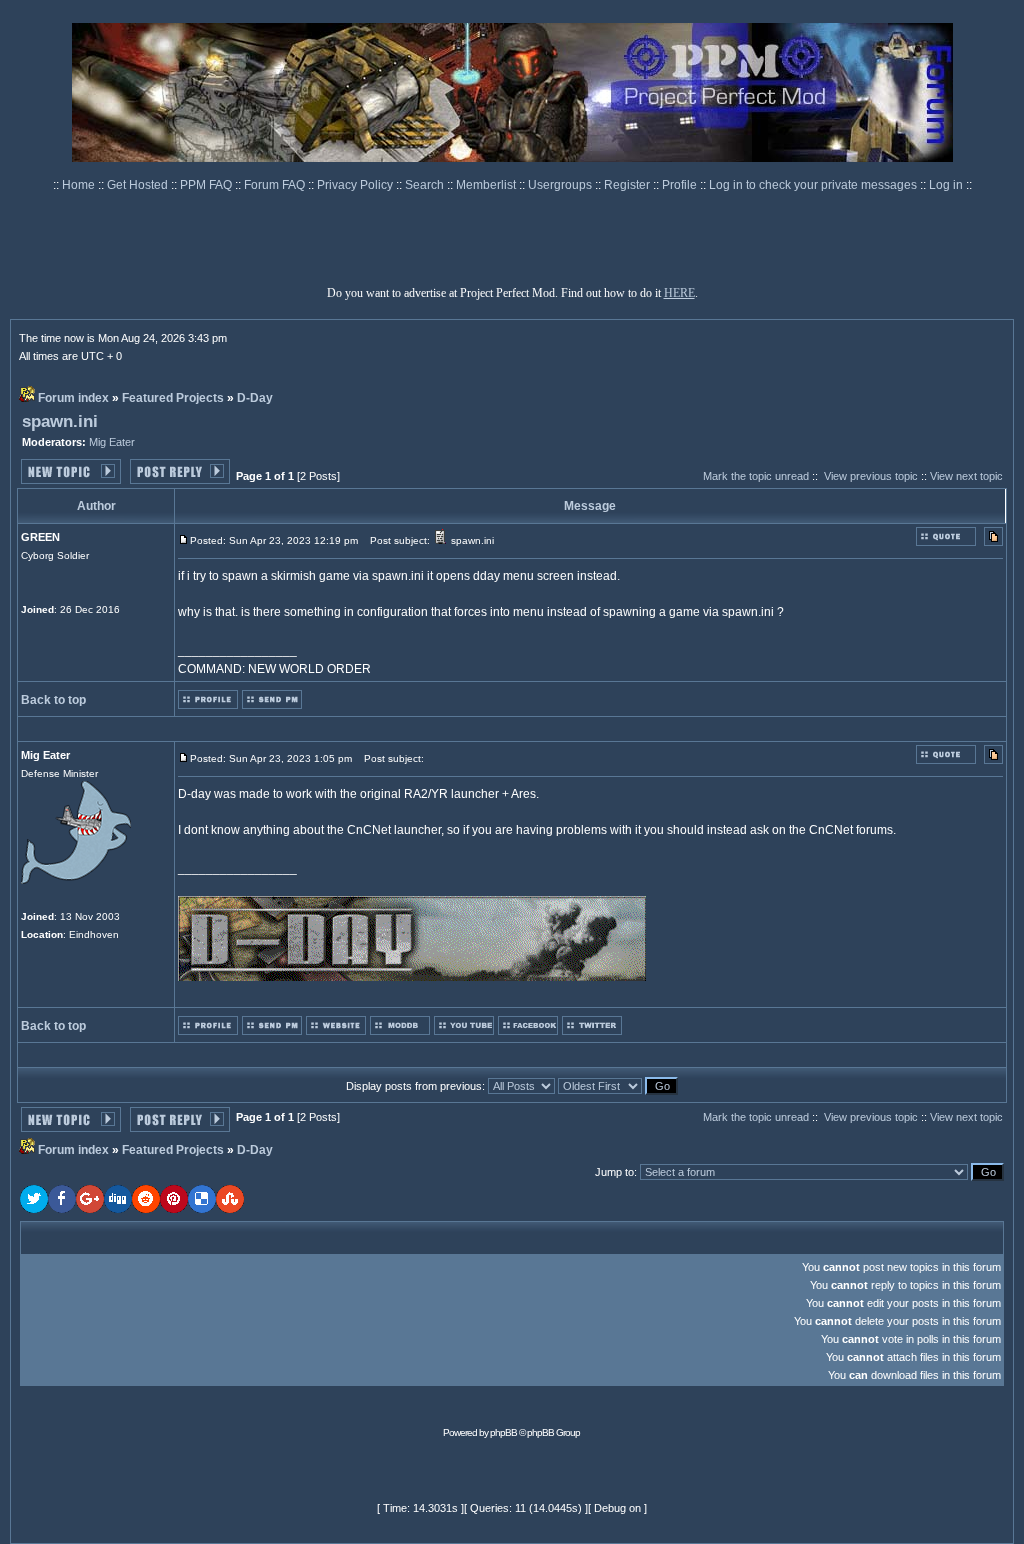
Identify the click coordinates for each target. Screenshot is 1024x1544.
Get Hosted (139, 185)
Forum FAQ (276, 185)
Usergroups (561, 185)
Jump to (614, 1172)
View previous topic (871, 476)
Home (80, 185)
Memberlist (487, 185)
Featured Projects (173, 398)
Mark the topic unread (756, 476)
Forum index (73, 398)
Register (628, 185)
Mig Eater (112, 442)
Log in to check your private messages (814, 185)
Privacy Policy (356, 185)
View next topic (966, 476)
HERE (679, 293)
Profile (681, 185)
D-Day (255, 398)
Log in (946, 185)
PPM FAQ (207, 185)
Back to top (53, 700)
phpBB (503, 1432)
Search (426, 185)
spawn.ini (60, 421)
